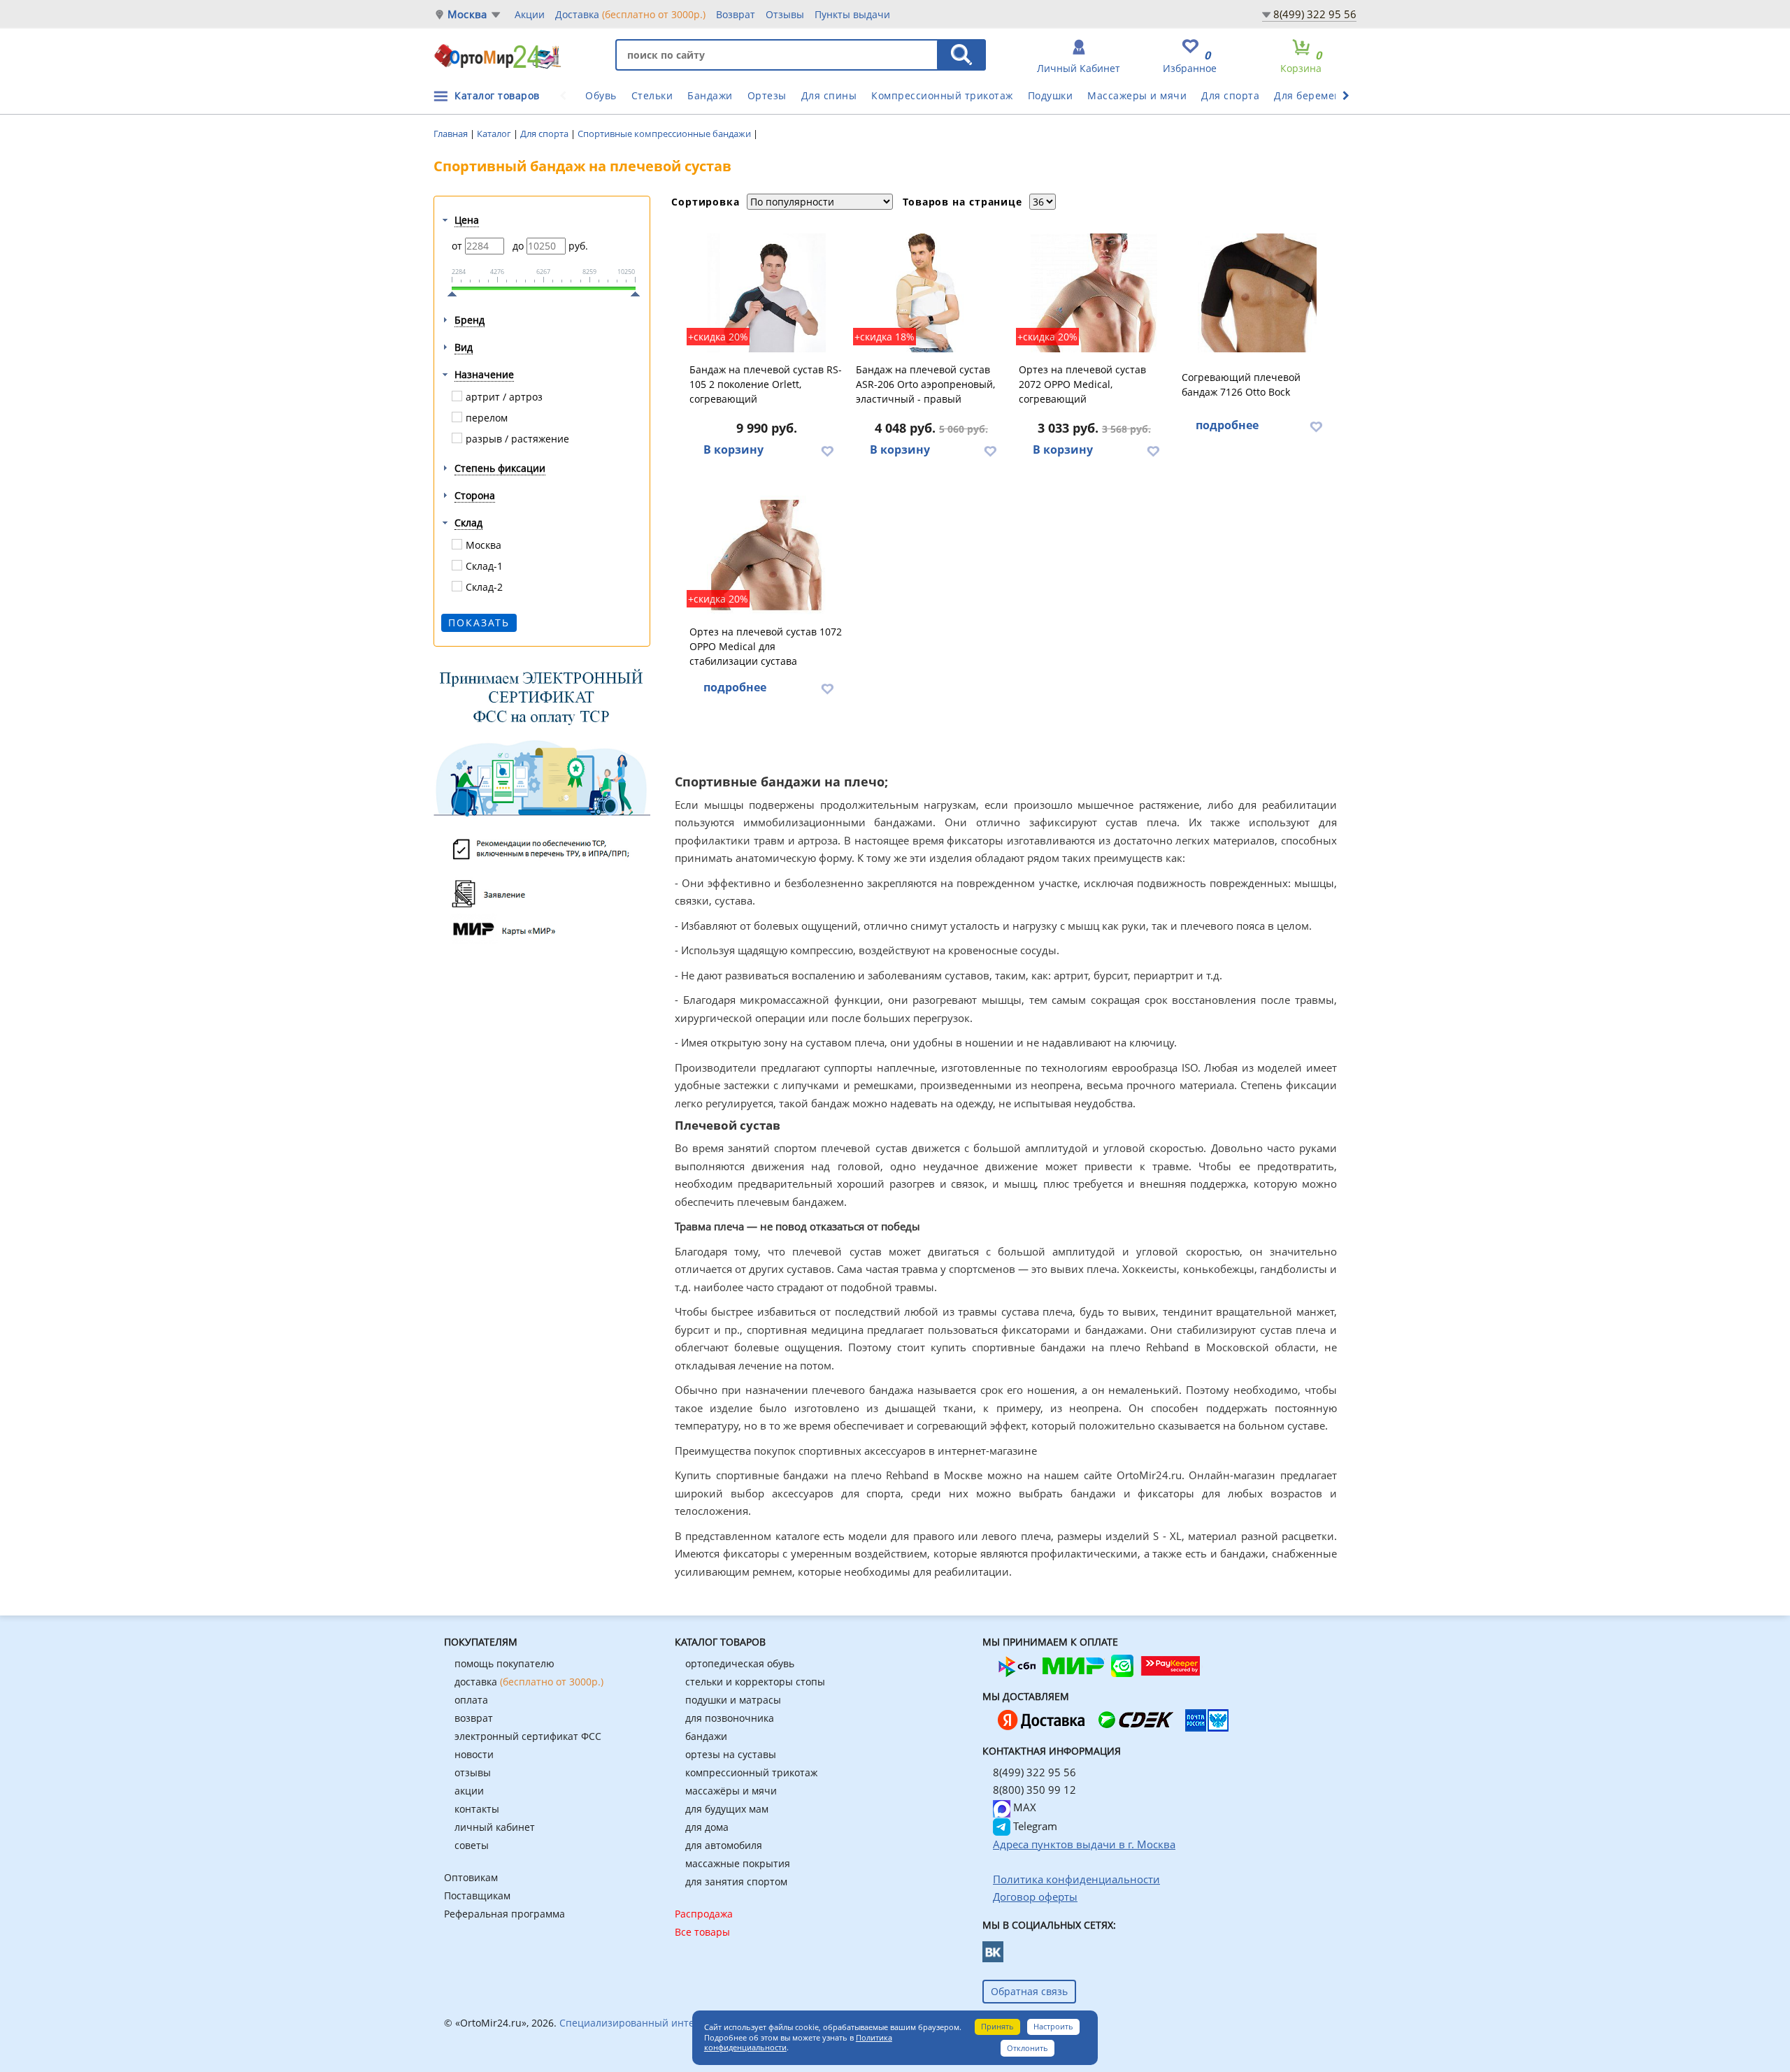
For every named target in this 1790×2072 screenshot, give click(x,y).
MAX (1023, 1807)
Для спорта (1230, 95)
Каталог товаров (497, 95)
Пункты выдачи (852, 14)
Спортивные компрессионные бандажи (665, 134)
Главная (452, 134)
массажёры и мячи (731, 1791)
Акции (530, 14)
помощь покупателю (504, 1663)
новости (474, 1754)
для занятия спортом (736, 1882)
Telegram (1034, 1826)
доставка (529, 1682)
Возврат (736, 14)
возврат (474, 1718)
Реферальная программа (504, 1914)
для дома (707, 1827)
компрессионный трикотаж (751, 1772)
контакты (477, 1809)
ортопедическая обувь (740, 1663)
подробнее (1227, 425)
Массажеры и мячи (1137, 95)
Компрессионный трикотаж (942, 95)
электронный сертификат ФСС (528, 1736)
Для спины (829, 95)
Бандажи (710, 95)
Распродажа (704, 1914)
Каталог (495, 134)
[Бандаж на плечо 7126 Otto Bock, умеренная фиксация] (1257, 293)
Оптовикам (471, 1877)
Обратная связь (1029, 1991)
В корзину (733, 449)
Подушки (1051, 95)
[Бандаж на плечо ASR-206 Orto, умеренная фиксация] (931, 293)
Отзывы (785, 14)
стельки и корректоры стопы (755, 1682)
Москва (467, 14)
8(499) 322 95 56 (1315, 14)
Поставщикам (477, 1895)
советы (472, 1845)
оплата (471, 1700)
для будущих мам (727, 1809)
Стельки (652, 95)
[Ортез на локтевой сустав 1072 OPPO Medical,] (767, 555)
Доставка (630, 14)
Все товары (702, 1932)
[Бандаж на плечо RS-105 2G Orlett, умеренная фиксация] (767, 293)
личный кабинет (495, 1827)
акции (469, 1791)
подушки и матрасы (733, 1700)
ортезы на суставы (731, 1754)
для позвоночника (730, 1718)
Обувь (601, 95)
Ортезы (767, 95)
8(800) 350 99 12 (1034, 1790)
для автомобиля (724, 1845)
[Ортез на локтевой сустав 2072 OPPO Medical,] (1094, 293)
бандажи (706, 1736)
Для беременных (1317, 95)
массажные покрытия (738, 1863)
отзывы (473, 1772)
